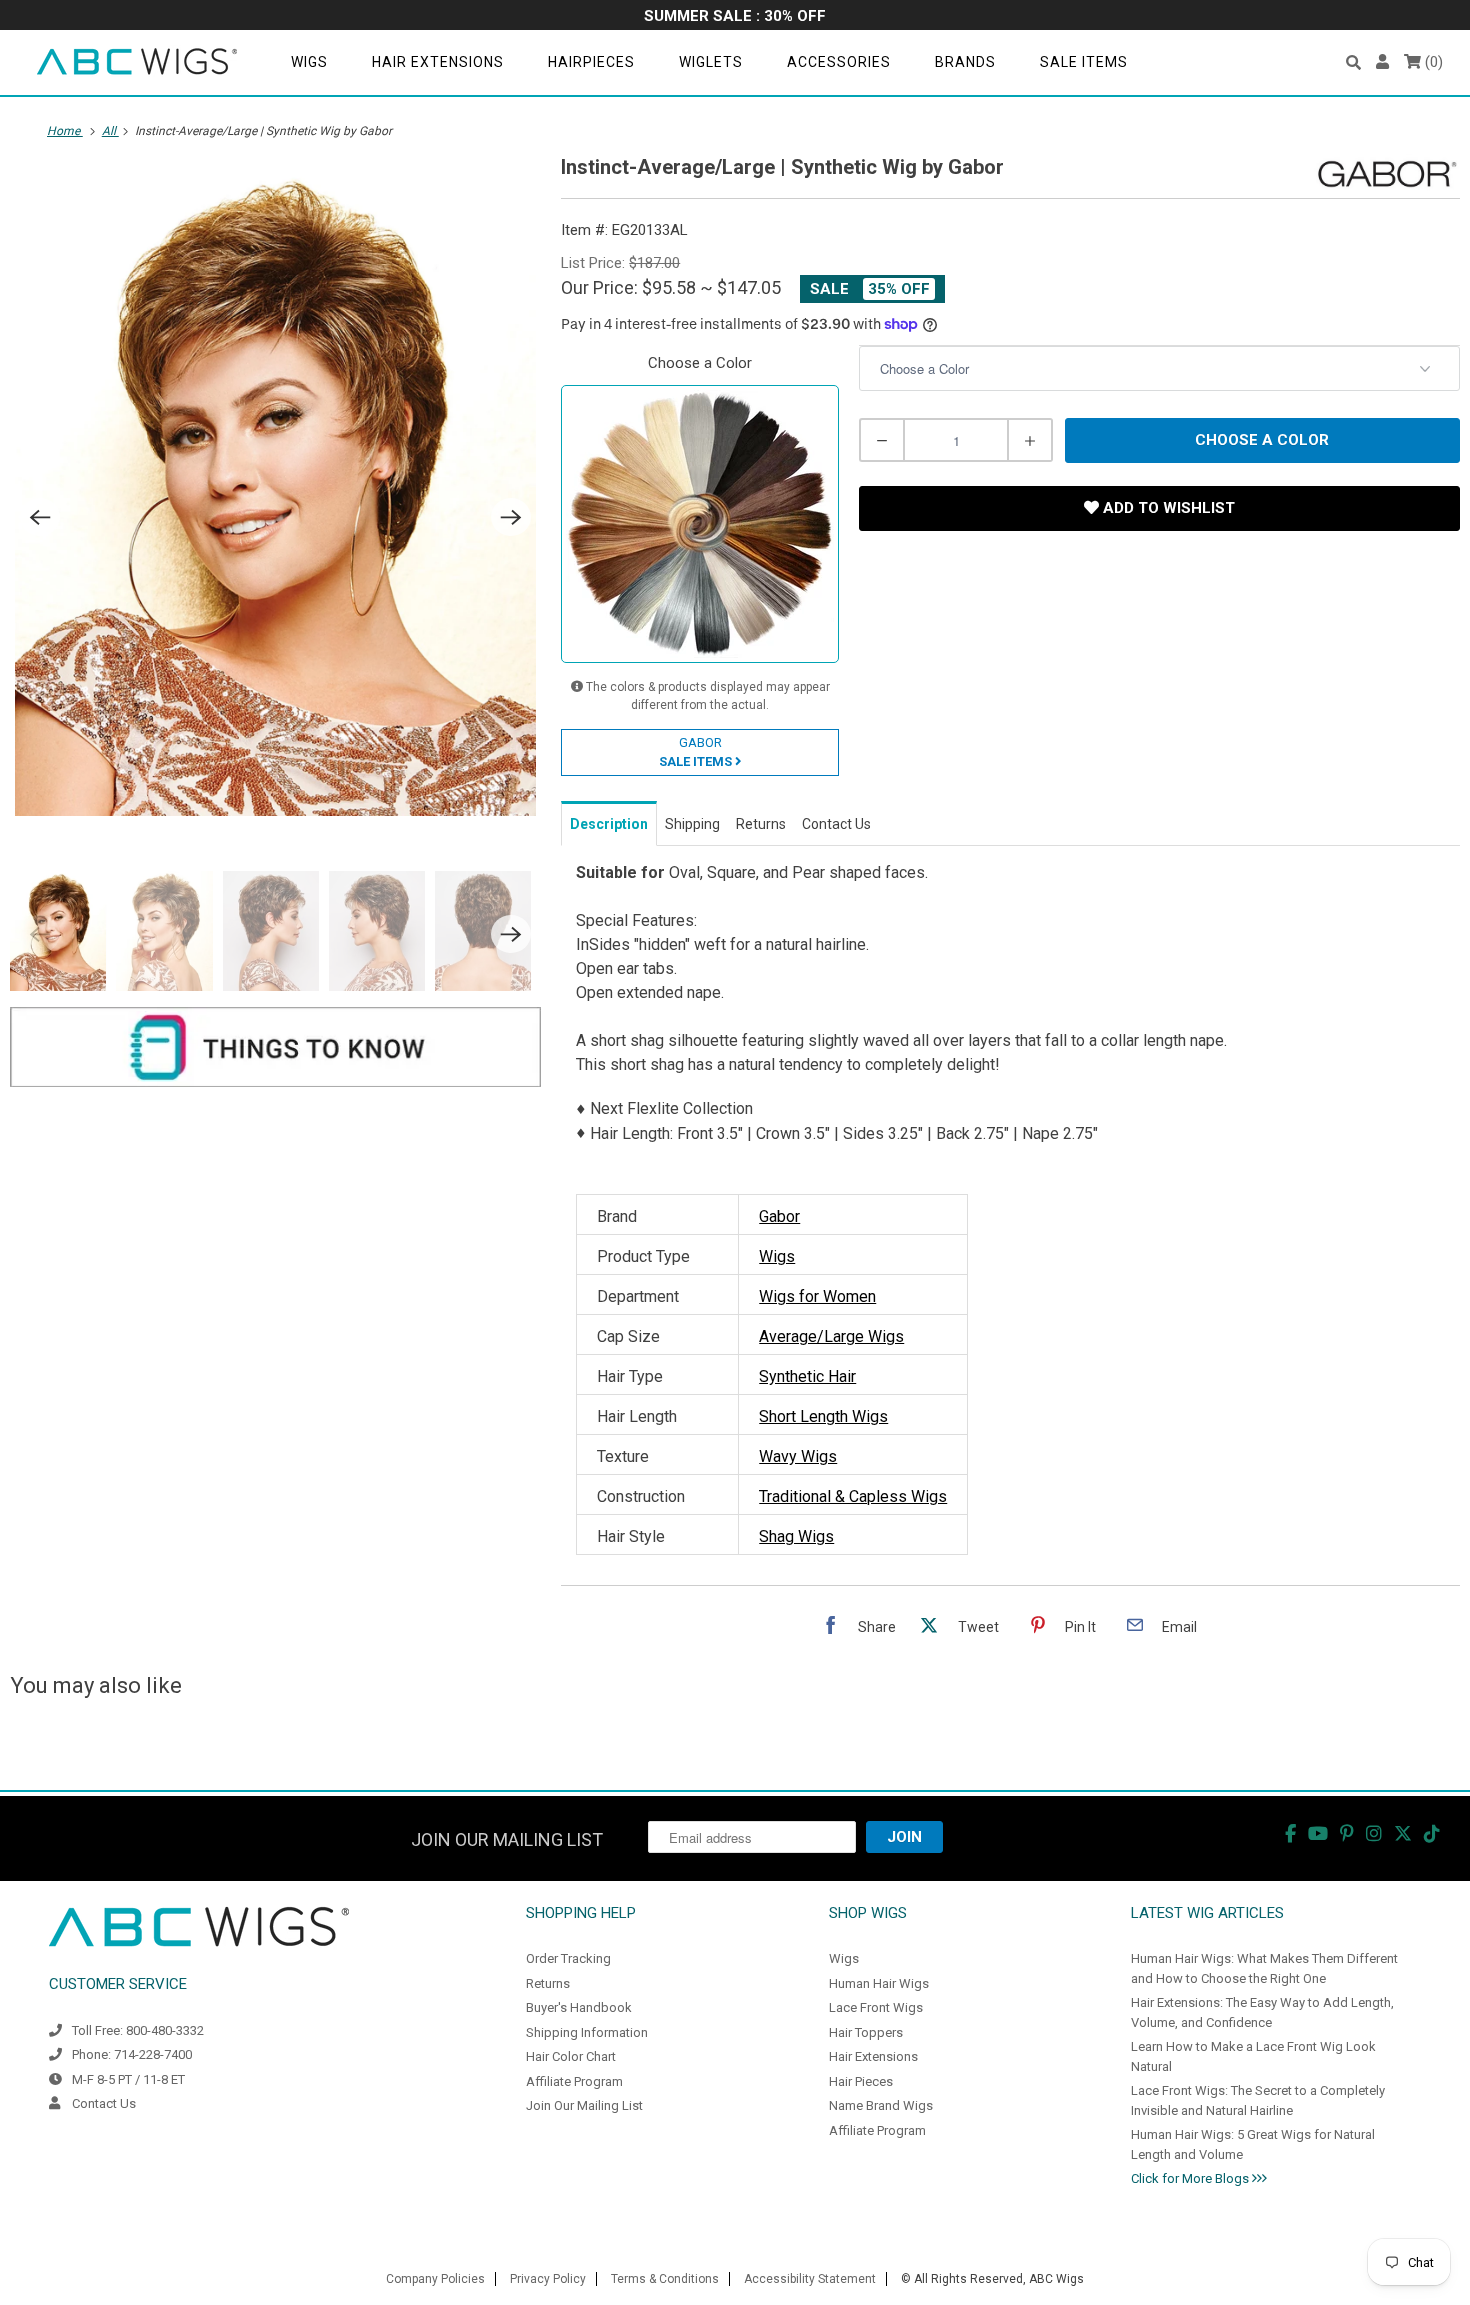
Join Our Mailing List (584, 2105)
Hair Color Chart (571, 2056)
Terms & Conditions (665, 2279)
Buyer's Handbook (579, 2007)
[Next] (511, 517)
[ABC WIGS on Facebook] (1290, 1833)
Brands (965, 62)
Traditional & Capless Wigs (853, 1496)
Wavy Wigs (798, 1456)
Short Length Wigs (823, 1416)
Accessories (839, 62)
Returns (548, 1983)
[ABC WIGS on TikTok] (1432, 1833)
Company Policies (435, 2279)
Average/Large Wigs (831, 1336)
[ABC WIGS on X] (1403, 1833)
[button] (1353, 62)
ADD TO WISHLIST (1167, 508)
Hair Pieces (861, 2081)
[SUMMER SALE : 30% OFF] (735, 17)
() (1432, 62)
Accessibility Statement (810, 2279)
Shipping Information (587, 2032)
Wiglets (711, 62)
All (110, 131)
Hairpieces (591, 62)
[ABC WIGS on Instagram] (1374, 1833)
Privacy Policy (548, 2279)
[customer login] (1382, 62)
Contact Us (104, 2103)
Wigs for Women (817, 1296)
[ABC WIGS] (137, 62)
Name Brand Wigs (881, 2105)
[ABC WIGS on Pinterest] (1347, 1833)
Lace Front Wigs (876, 2007)
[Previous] (40, 517)
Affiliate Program (574, 2081)
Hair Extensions (438, 62)
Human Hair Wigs (879, 1983)
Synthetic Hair (807, 1376)
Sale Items (1084, 62)
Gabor (779, 1216)
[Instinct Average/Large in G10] (275, 490)
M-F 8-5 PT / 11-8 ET (128, 2079)
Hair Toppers (866, 2032)
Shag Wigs (796, 1536)
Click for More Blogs (1191, 2178)
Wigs (309, 62)
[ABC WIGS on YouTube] (1318, 1833)
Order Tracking (568, 1958)
